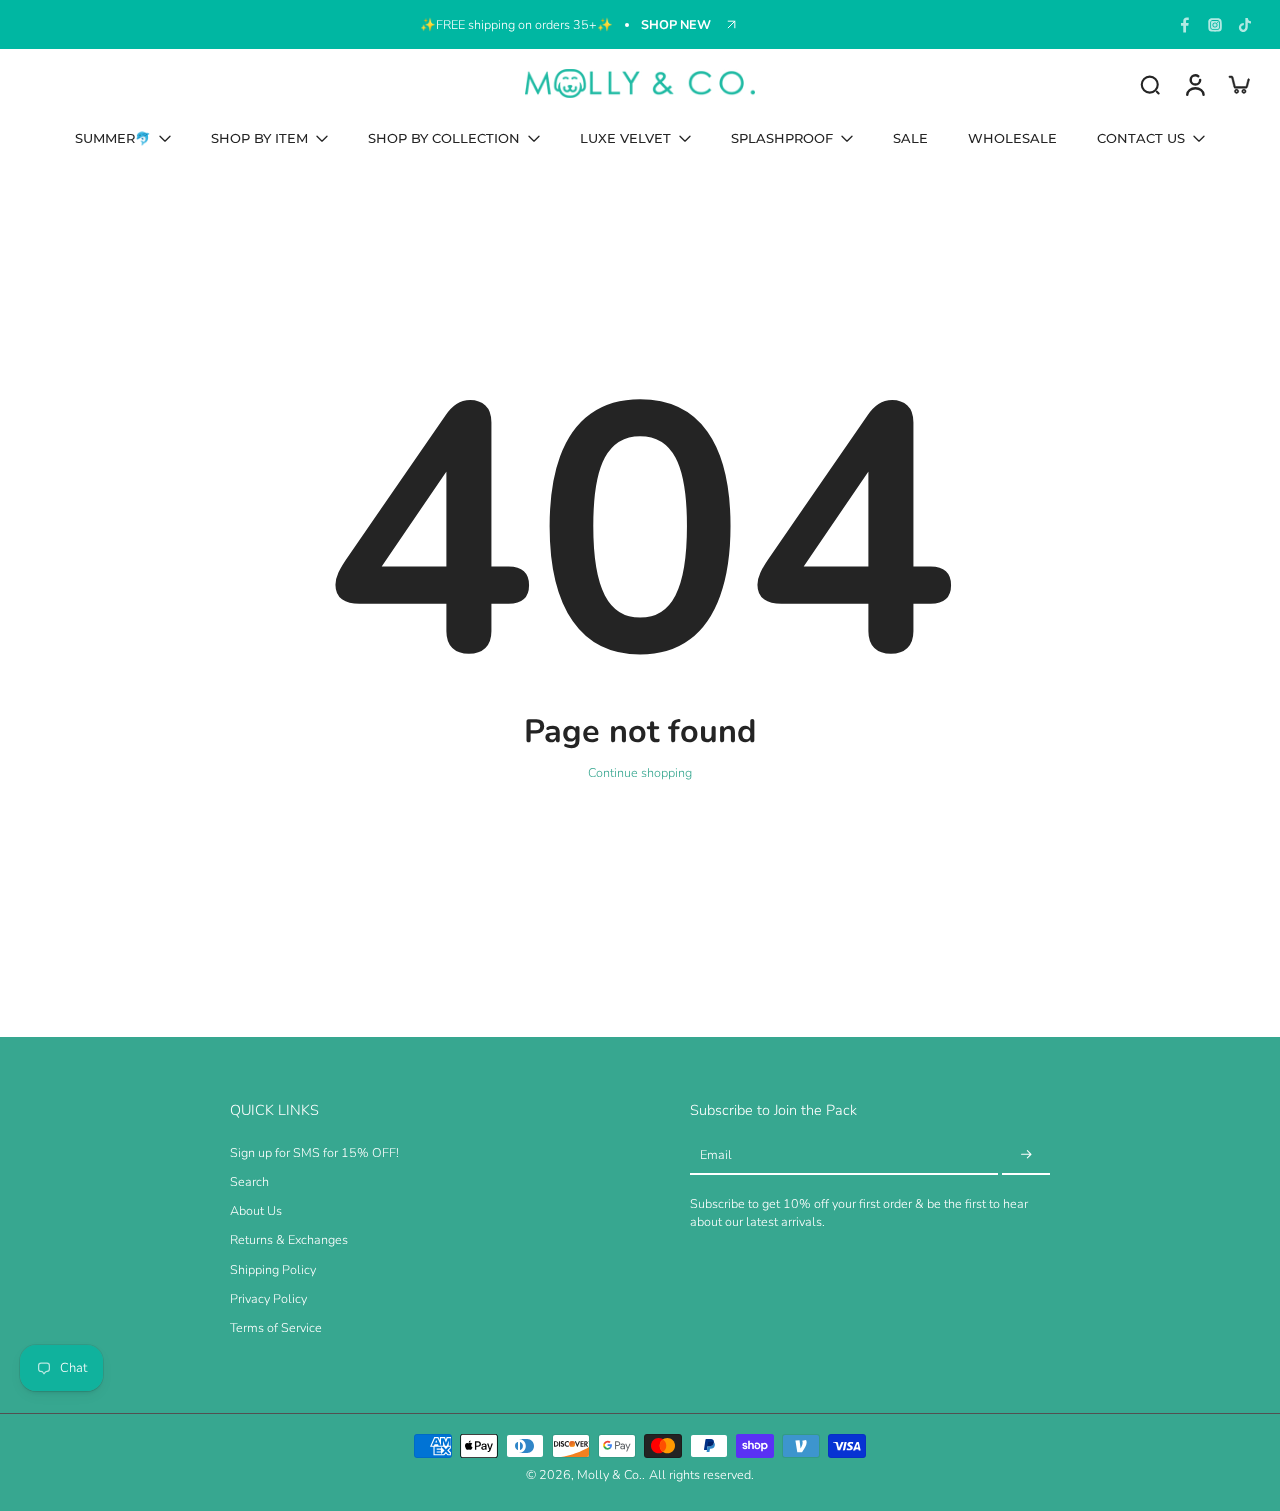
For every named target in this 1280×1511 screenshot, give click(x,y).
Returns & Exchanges (289, 1239)
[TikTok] (1245, 25)
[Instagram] (1215, 25)
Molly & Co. (609, 1474)
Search (249, 1181)
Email (716, 1154)
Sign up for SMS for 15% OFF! (314, 1152)
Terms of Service (276, 1327)
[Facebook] (1185, 25)
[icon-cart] (1238, 84)
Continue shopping (640, 772)
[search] (1150, 84)
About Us (256, 1210)
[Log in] (1194, 84)
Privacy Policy (268, 1298)
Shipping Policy (273, 1269)
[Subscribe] (1026, 1155)
